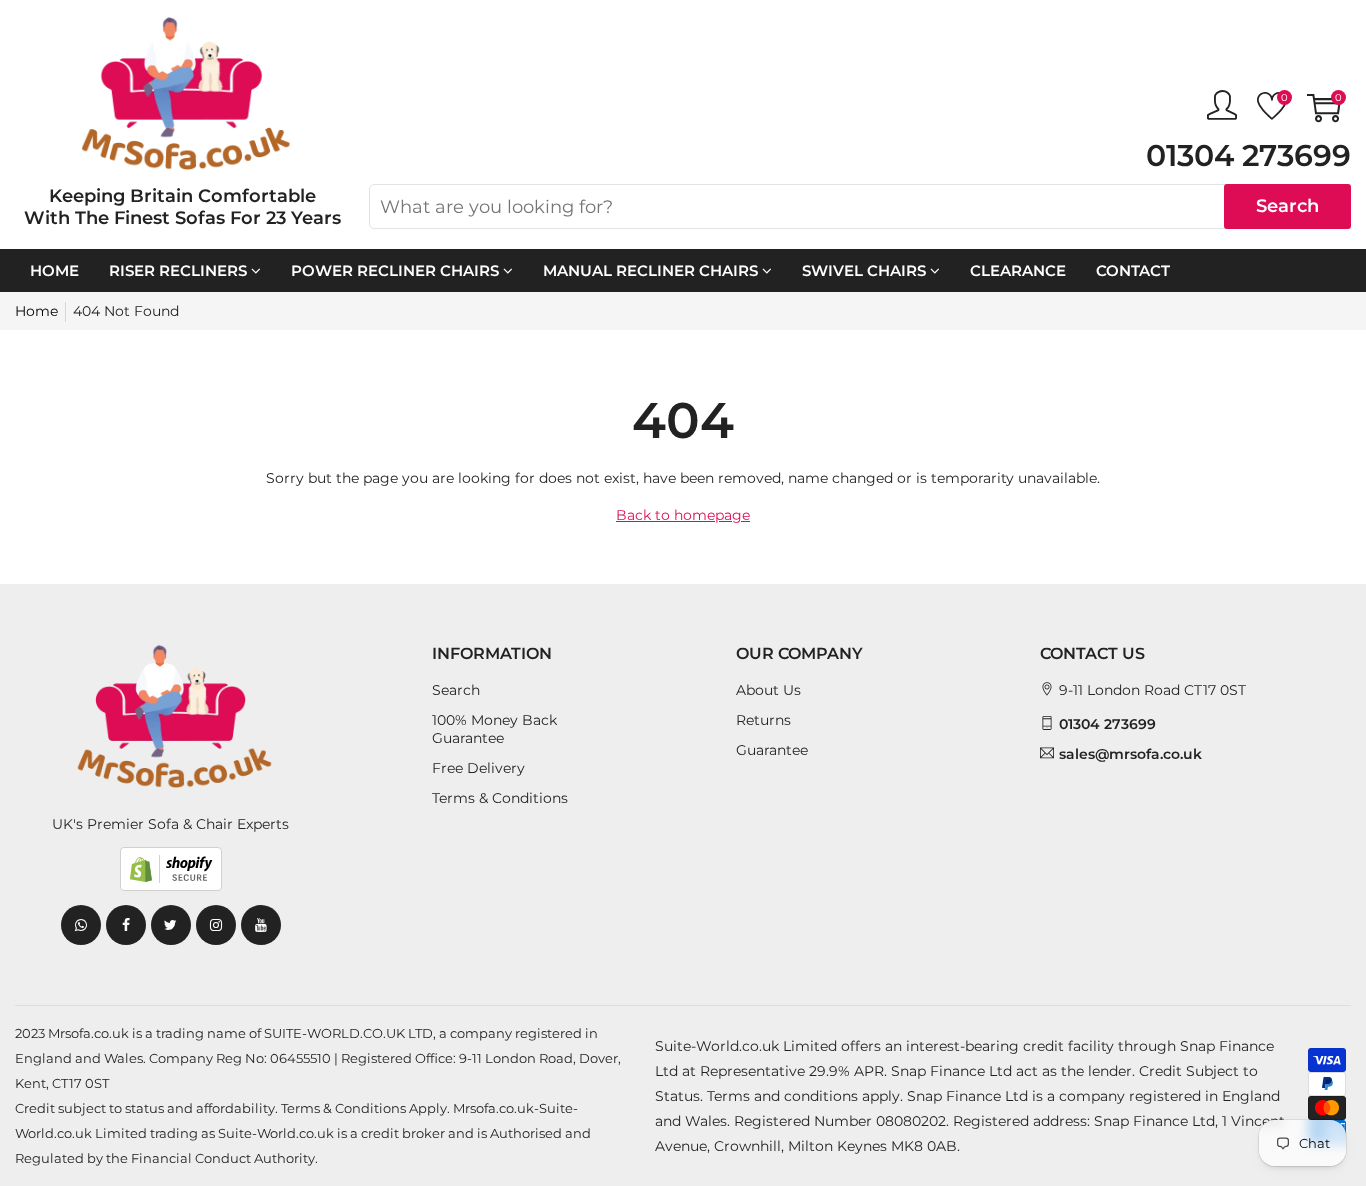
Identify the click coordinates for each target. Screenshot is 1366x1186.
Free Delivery (478, 768)
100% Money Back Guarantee (494, 729)
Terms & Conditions (500, 798)
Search (1287, 206)
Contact (1133, 270)
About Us (768, 690)
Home (54, 270)
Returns (763, 720)
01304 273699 (1248, 155)
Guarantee (772, 750)
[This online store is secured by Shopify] (171, 869)
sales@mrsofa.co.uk (1130, 754)
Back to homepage (683, 515)
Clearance (1018, 270)
